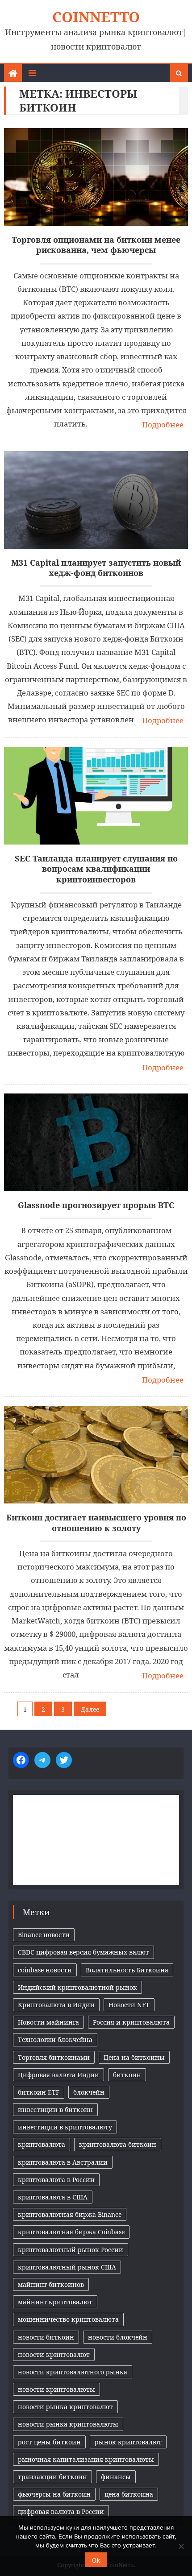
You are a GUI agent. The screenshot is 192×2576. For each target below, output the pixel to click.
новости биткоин (46, 2337)
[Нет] (181, 2546)
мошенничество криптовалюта (68, 2319)
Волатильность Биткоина (127, 1970)
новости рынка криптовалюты (68, 2424)
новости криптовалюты (56, 2389)
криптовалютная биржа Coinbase (71, 2232)
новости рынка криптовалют (65, 2407)
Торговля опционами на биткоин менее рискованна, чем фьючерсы (96, 245)
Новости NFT (129, 2005)
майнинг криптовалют (55, 2302)
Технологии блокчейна (55, 2040)
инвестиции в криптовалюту (65, 2127)
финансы (116, 2477)
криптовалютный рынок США (67, 2267)
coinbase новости (45, 1970)
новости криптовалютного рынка (73, 2372)
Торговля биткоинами (54, 2057)
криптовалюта (42, 2144)
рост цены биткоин (49, 2442)
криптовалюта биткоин (118, 2144)
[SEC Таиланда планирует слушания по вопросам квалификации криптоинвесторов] (96, 796)
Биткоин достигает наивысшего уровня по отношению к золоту (96, 1523)
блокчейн (89, 2092)
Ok (96, 2560)
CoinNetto (96, 17)
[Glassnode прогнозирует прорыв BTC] (96, 1142)
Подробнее (163, 425)
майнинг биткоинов (51, 2284)
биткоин (127, 2075)
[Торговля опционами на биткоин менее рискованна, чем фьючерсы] (96, 177)
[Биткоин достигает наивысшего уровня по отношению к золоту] (96, 1455)
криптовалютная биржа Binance (70, 2214)
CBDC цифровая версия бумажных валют (83, 1952)
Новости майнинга (48, 2022)
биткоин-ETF (39, 2092)
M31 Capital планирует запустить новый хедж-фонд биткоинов (96, 568)
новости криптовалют (54, 2354)
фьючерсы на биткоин (54, 2494)
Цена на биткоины (134, 2057)
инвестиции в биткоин (55, 2110)
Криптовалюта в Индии (56, 2005)
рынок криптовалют (128, 2442)
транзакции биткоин (52, 2477)
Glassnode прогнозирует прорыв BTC (96, 1205)
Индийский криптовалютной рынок (77, 1987)
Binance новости (44, 1935)
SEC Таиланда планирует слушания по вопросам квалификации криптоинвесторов (96, 869)
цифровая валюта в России (61, 2512)
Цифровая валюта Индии (58, 2075)
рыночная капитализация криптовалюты (86, 2459)
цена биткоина (129, 2494)
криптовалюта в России (56, 2180)
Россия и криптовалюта (131, 2022)
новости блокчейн (118, 2337)
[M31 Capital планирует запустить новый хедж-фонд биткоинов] (96, 500)
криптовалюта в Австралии (63, 2162)
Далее (90, 1709)
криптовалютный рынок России (71, 2250)
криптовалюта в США (53, 2197)
